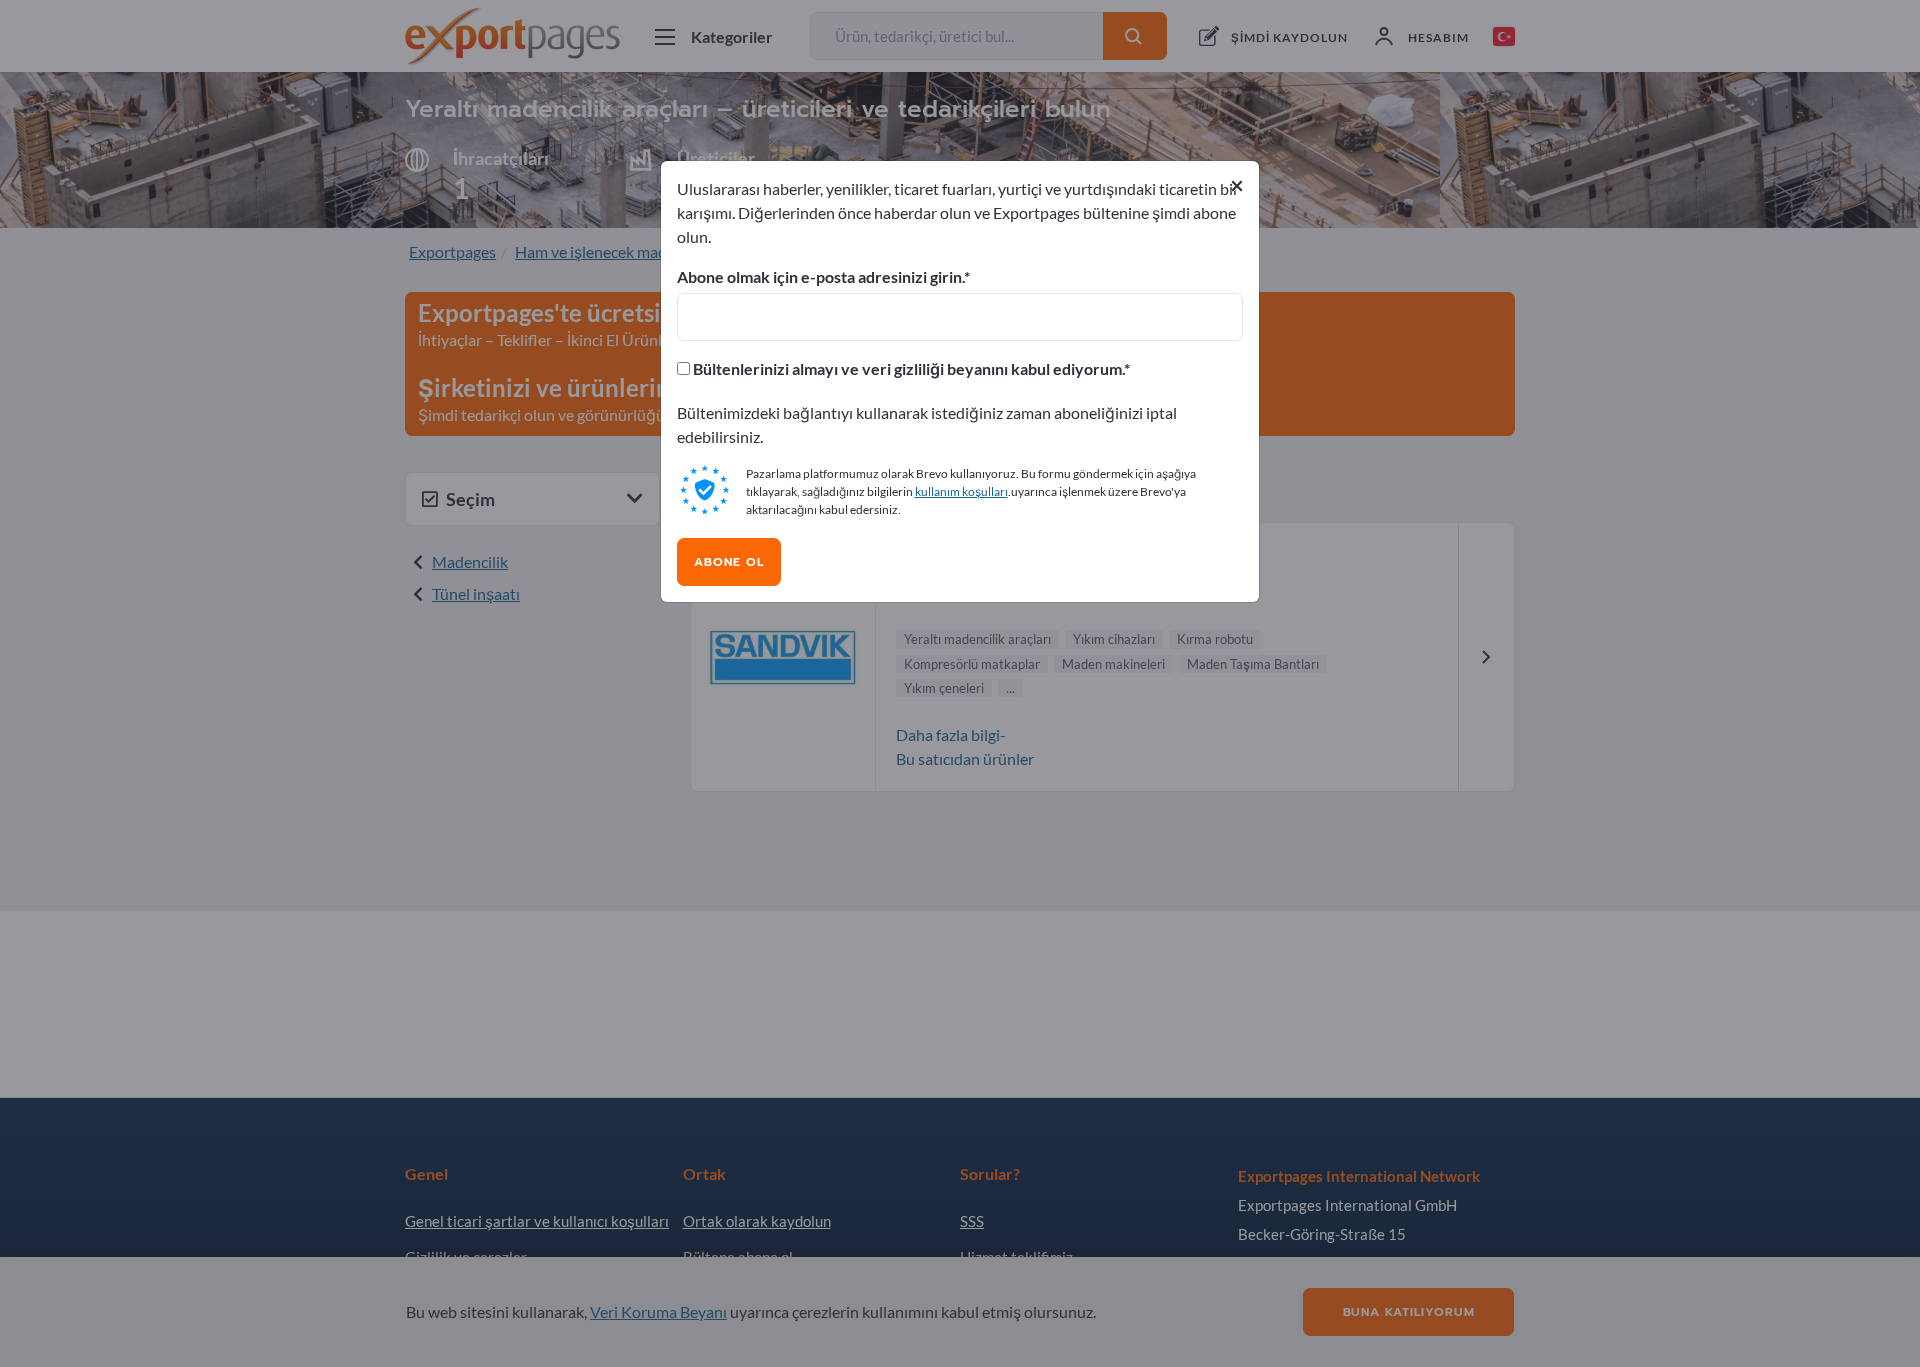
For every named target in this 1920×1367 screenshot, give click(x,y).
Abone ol (729, 562)
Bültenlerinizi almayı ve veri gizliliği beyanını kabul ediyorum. (907, 369)
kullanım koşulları (961, 491)
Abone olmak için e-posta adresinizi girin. (820, 277)
